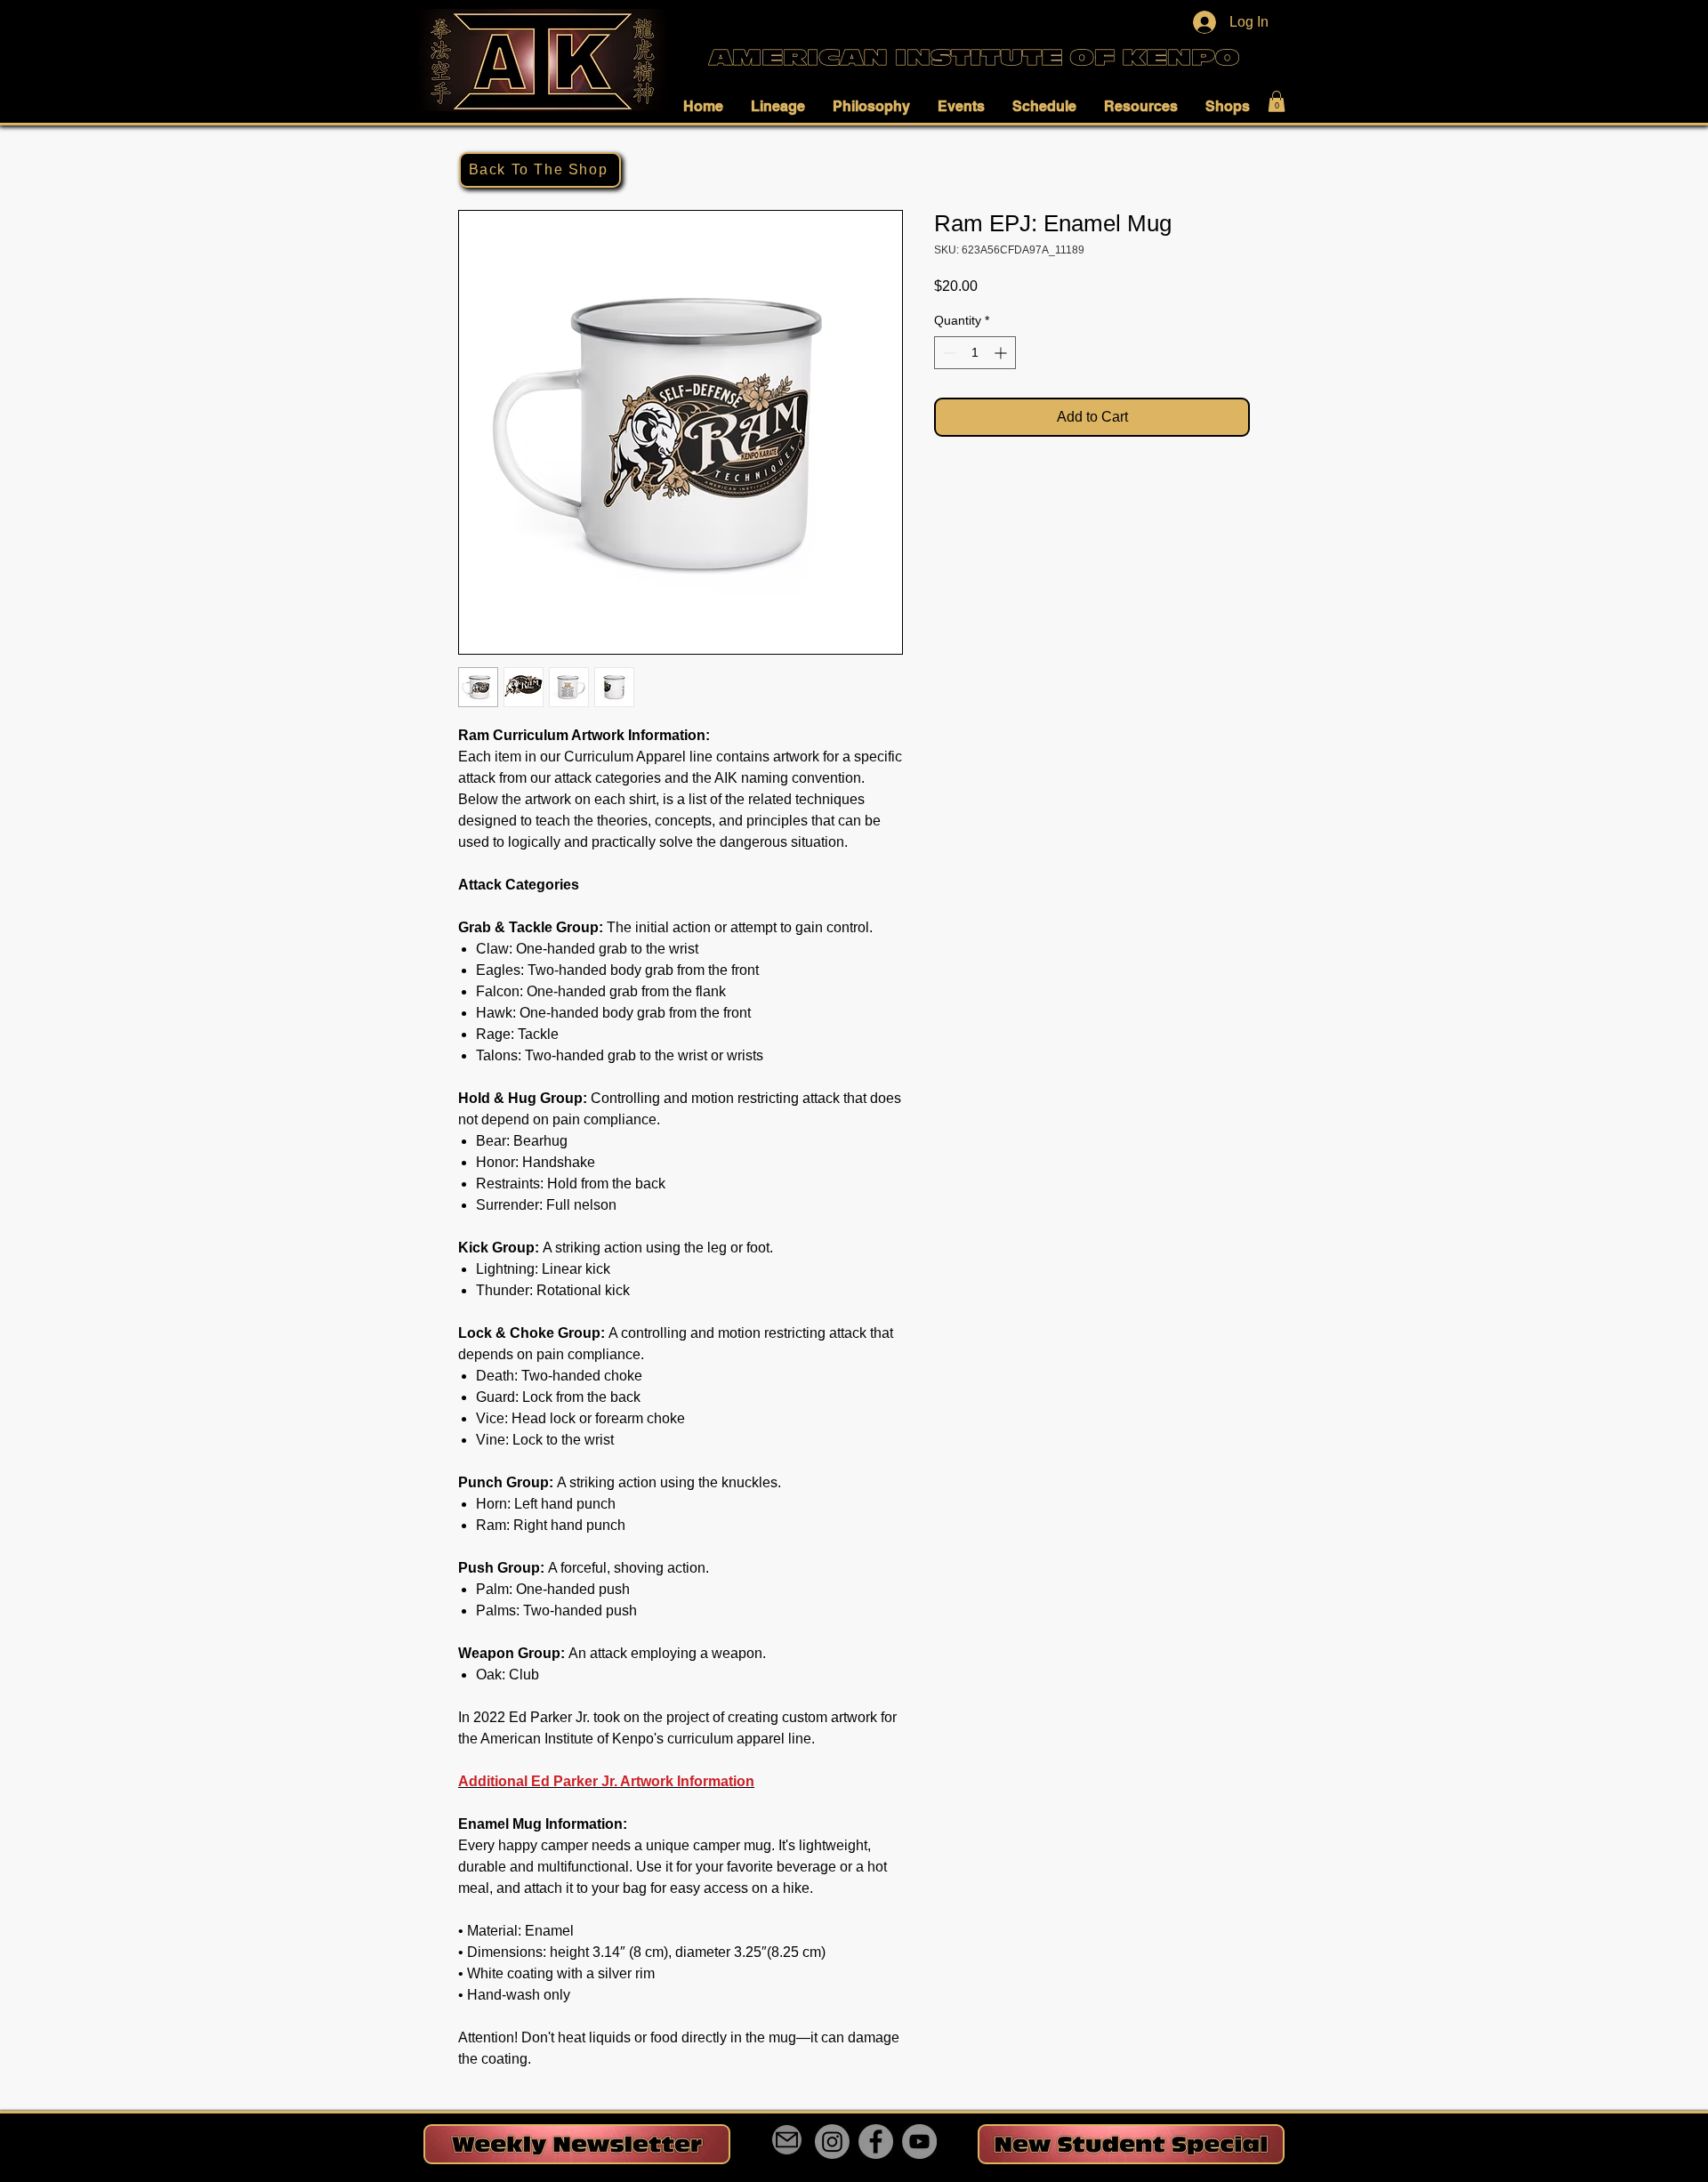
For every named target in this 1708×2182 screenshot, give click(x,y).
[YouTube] (919, 2142)
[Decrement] (948, 353)
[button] (708, 106)
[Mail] (787, 2140)
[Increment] (1002, 353)
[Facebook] (876, 2142)
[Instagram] (832, 2142)
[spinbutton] (975, 353)
